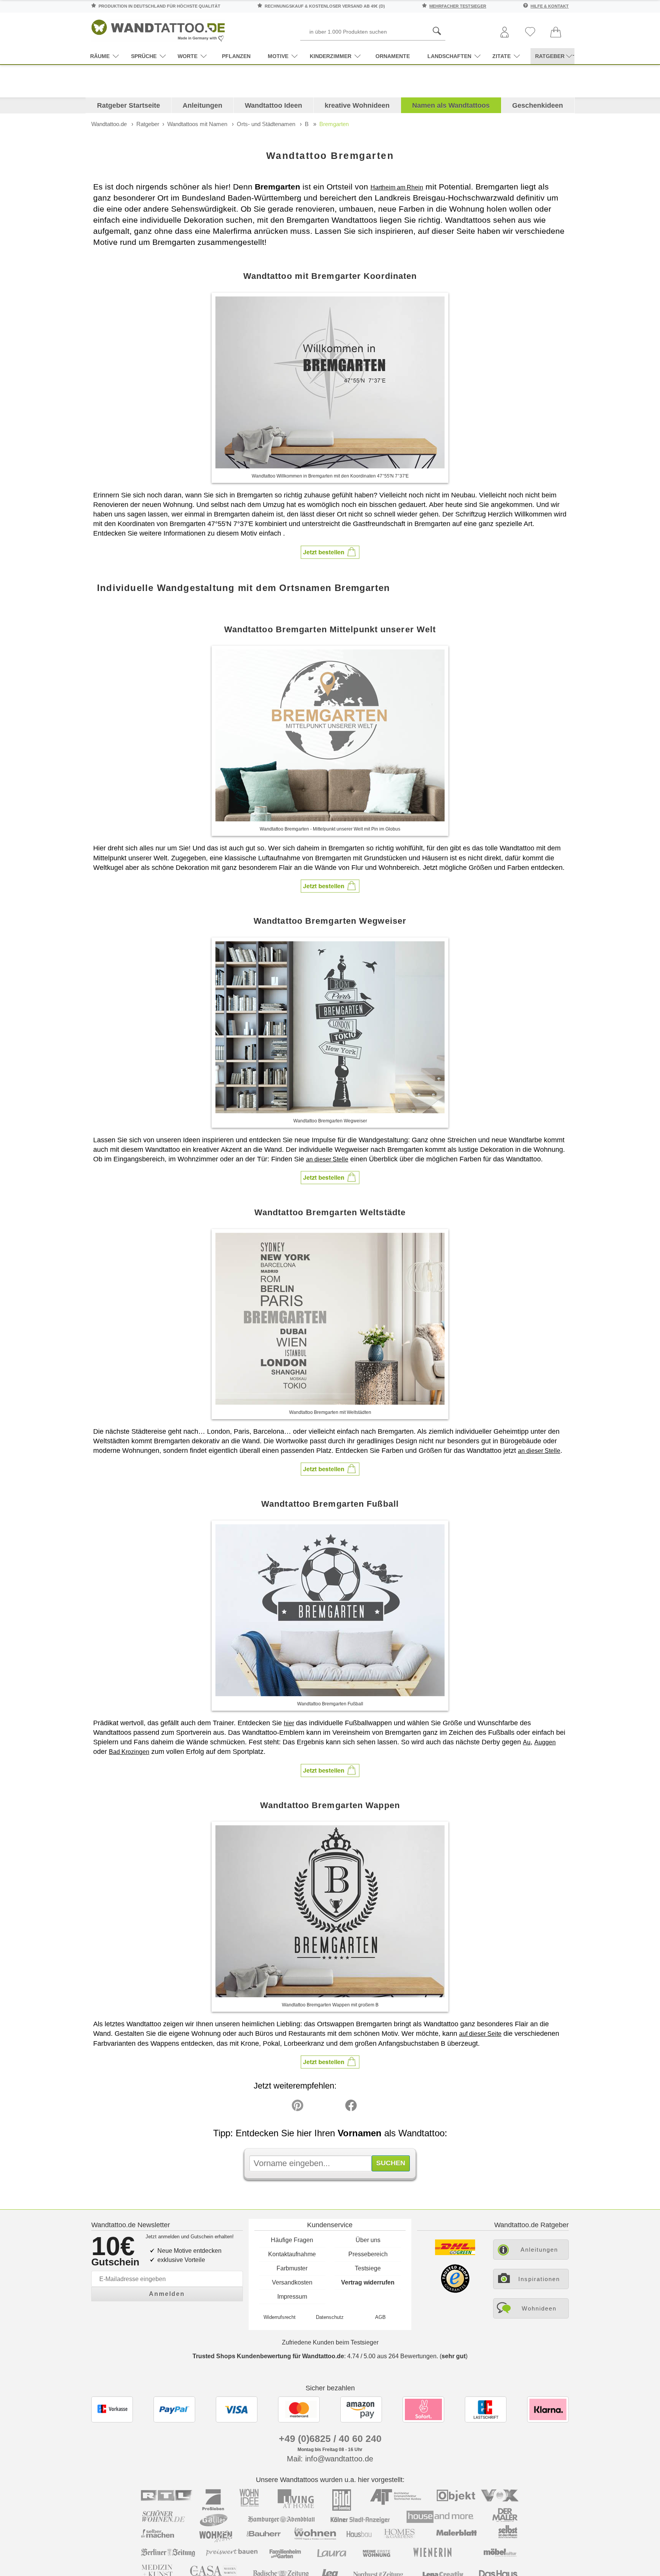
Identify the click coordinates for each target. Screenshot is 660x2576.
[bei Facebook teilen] (334, 2107)
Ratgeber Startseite (129, 105)
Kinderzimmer (331, 56)
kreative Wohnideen (357, 105)
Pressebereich (368, 2254)
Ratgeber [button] (550, 56)
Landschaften (449, 56)
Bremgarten (334, 124)
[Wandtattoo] (158, 28)
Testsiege (368, 2268)
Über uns (368, 2240)
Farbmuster (292, 2268)
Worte (188, 56)
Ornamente (393, 56)
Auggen (545, 1742)
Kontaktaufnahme (292, 2254)
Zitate (501, 56)
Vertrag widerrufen (368, 2282)
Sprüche (144, 56)
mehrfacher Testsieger (458, 6)
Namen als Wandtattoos (451, 105)
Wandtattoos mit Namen (197, 124)
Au (527, 1742)
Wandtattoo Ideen (273, 105)
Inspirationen (539, 2279)
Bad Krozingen (129, 1752)
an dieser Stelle (327, 1159)
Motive (278, 56)
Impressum (292, 2297)
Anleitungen (202, 105)
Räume (100, 56)
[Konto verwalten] (505, 33)
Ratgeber (148, 124)
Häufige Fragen (292, 2240)
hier (289, 1723)
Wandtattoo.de (109, 124)
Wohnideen (539, 2308)
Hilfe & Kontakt (550, 6)
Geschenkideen (538, 105)
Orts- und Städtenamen (266, 124)
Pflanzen (236, 56)
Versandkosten (292, 2282)
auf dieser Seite (480, 2034)
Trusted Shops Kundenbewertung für (268, 2356)
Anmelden (167, 2294)
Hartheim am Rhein (397, 187)
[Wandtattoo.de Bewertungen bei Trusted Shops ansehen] (455, 2291)
